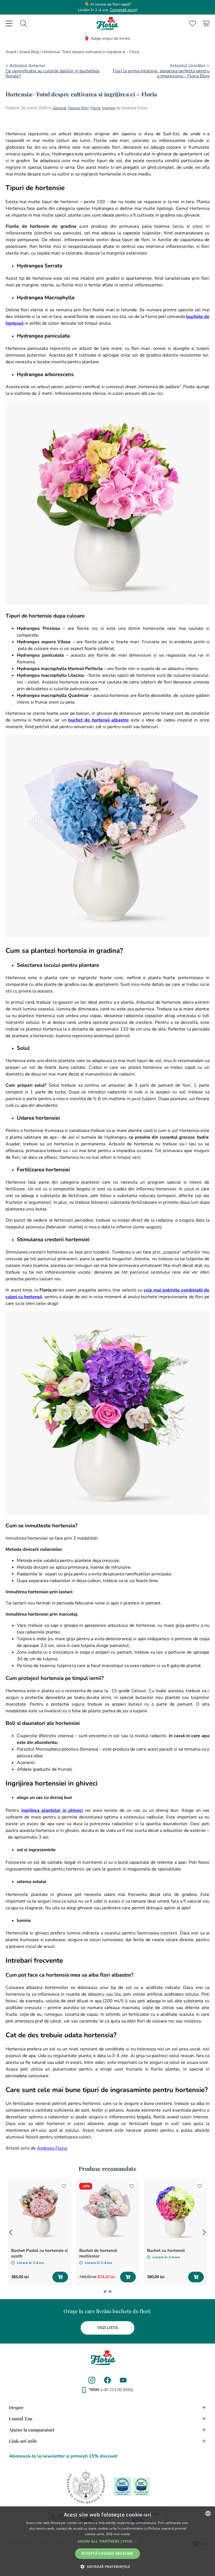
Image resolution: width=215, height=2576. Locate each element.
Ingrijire (109, 108)
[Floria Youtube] (123, 2380)
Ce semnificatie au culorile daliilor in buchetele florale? (53, 73)
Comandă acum (123, 10)
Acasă (11, 52)
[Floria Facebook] (107, 2380)
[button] (11, 2232)
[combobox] (24, 23)
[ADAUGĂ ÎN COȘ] (60, 2277)
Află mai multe (118, 2534)
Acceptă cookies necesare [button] (107, 2554)
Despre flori (78, 108)
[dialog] (107, 2541)
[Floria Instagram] (92, 2380)
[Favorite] (193, 23)
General (59, 108)
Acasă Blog (29, 52)
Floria (95, 108)
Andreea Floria (52, 2148)
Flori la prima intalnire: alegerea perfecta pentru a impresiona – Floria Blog (161, 73)
